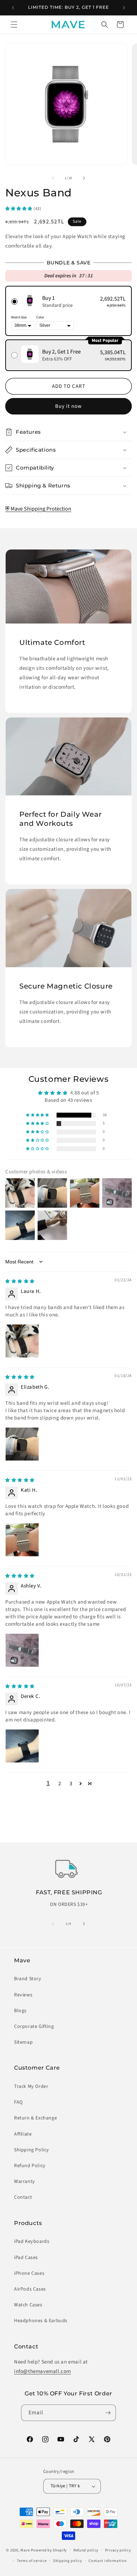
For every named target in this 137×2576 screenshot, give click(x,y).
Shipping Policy (32, 2150)
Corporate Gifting (34, 2027)
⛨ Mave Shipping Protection (38, 509)
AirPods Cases (30, 2289)
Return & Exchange (35, 2118)
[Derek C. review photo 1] (22, 1746)
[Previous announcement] (13, 8)
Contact (23, 2197)
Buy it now (68, 406)
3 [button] (71, 1784)
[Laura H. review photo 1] (22, 1341)
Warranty (25, 2181)
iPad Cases (26, 2258)
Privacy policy (118, 2550)
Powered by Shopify (49, 2550)
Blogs (20, 2011)
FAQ (18, 2102)
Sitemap (23, 2042)
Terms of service (32, 2561)
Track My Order (31, 2086)
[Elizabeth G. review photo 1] (22, 1444)
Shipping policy (68, 2561)
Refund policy (86, 2550)
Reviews (23, 1995)
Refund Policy (30, 2166)
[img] (20, 1281)
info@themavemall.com (43, 2371)
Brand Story (28, 1979)
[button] (14, 25)
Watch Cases (28, 2305)
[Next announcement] (124, 8)
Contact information (107, 2561)
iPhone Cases (29, 2273)
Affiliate (23, 2134)
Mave (25, 2550)
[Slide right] (84, 178)
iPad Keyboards (32, 2241)
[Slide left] (53, 178)
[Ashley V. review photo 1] (22, 1650)
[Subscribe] (108, 2413)
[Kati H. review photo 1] (22, 1540)
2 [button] (60, 1784)
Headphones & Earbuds (41, 2321)
